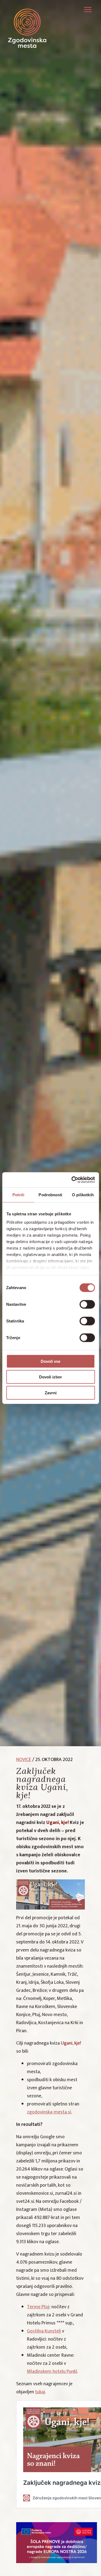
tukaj (40, 2392)
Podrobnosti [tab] (50, 1195)
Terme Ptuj (38, 2307)
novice (24, 1760)
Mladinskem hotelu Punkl (52, 2372)
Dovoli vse (50, 1361)
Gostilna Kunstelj (44, 2331)
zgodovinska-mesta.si (49, 2112)
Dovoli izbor (50, 1377)
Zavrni (51, 1393)
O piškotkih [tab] (83, 1195)
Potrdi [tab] (18, 1195)
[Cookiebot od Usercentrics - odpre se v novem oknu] (72, 1180)
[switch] (87, 1304)
